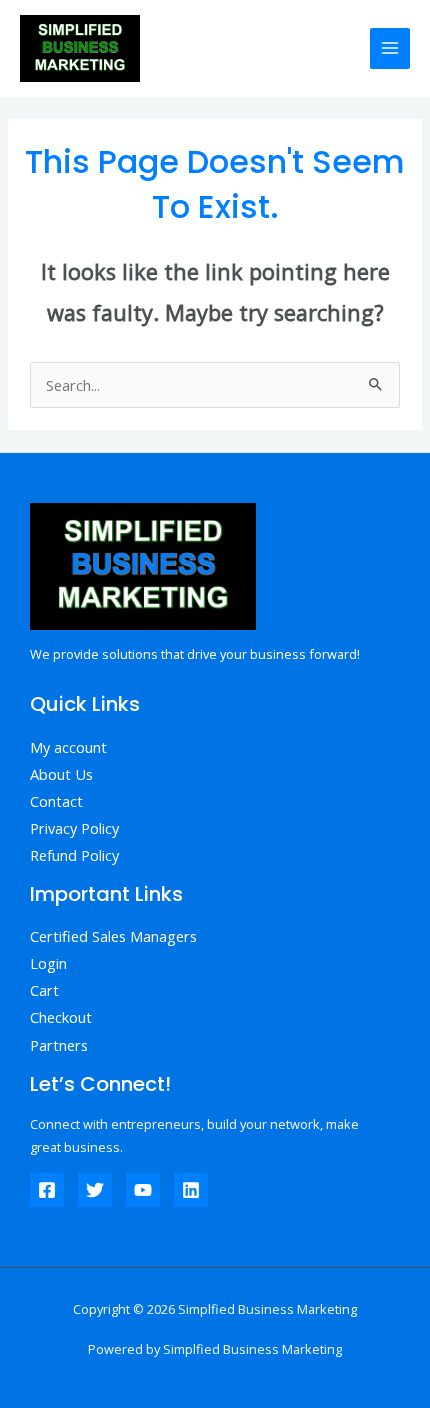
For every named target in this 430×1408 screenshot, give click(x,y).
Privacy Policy (74, 828)
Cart (44, 990)
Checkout (61, 1017)
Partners (59, 1045)
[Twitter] (95, 1190)
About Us (61, 774)
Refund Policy (74, 855)
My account (68, 747)
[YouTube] (143, 1190)
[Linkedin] (191, 1190)
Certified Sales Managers (113, 936)
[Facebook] (47, 1190)
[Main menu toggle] (390, 48)
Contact (56, 801)
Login (48, 963)
